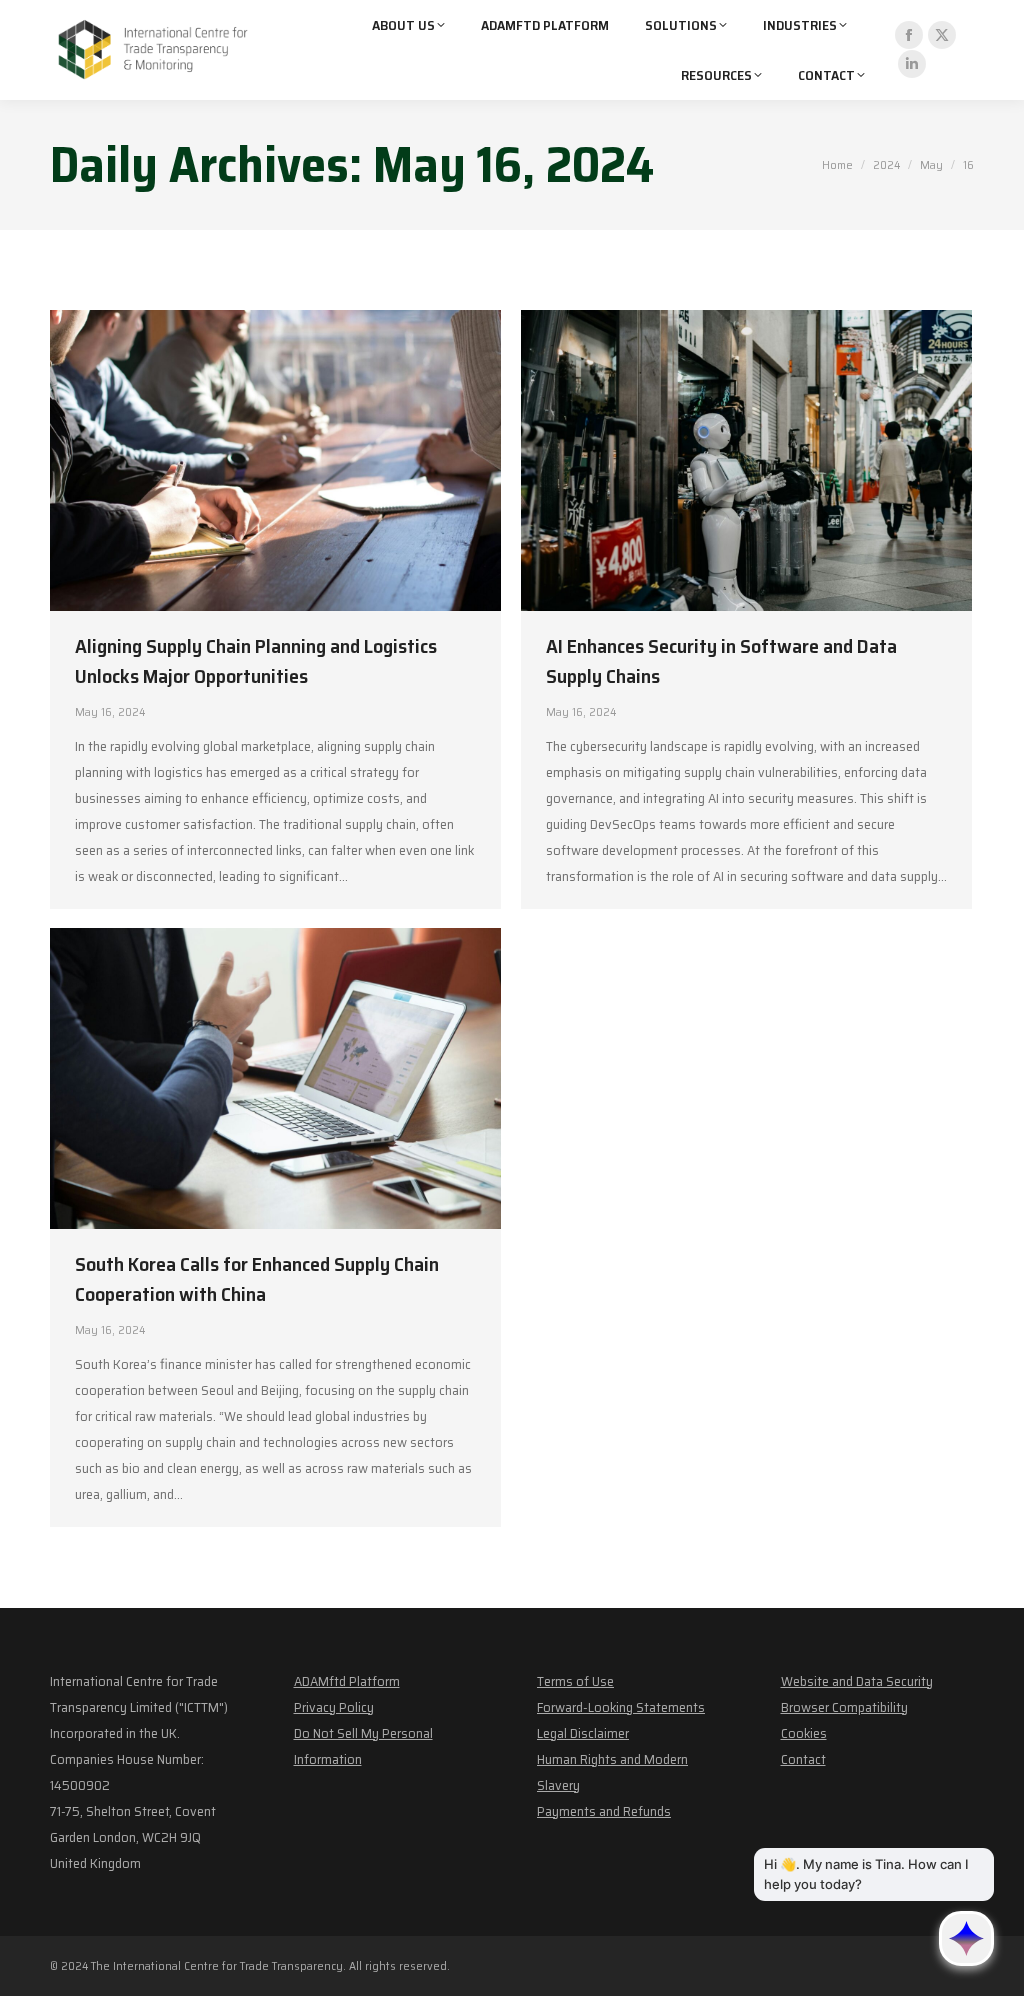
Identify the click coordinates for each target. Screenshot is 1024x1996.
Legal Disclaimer (583, 1733)
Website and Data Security (857, 1681)
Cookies (804, 1733)
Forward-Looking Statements (621, 1707)
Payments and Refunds (604, 1811)
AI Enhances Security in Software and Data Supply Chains (721, 661)
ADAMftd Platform (347, 1681)
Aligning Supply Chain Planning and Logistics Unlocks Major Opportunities (256, 661)
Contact (803, 1759)
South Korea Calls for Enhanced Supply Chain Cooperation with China (257, 1279)
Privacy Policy (334, 1707)
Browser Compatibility (844, 1707)
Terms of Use (575, 1681)
